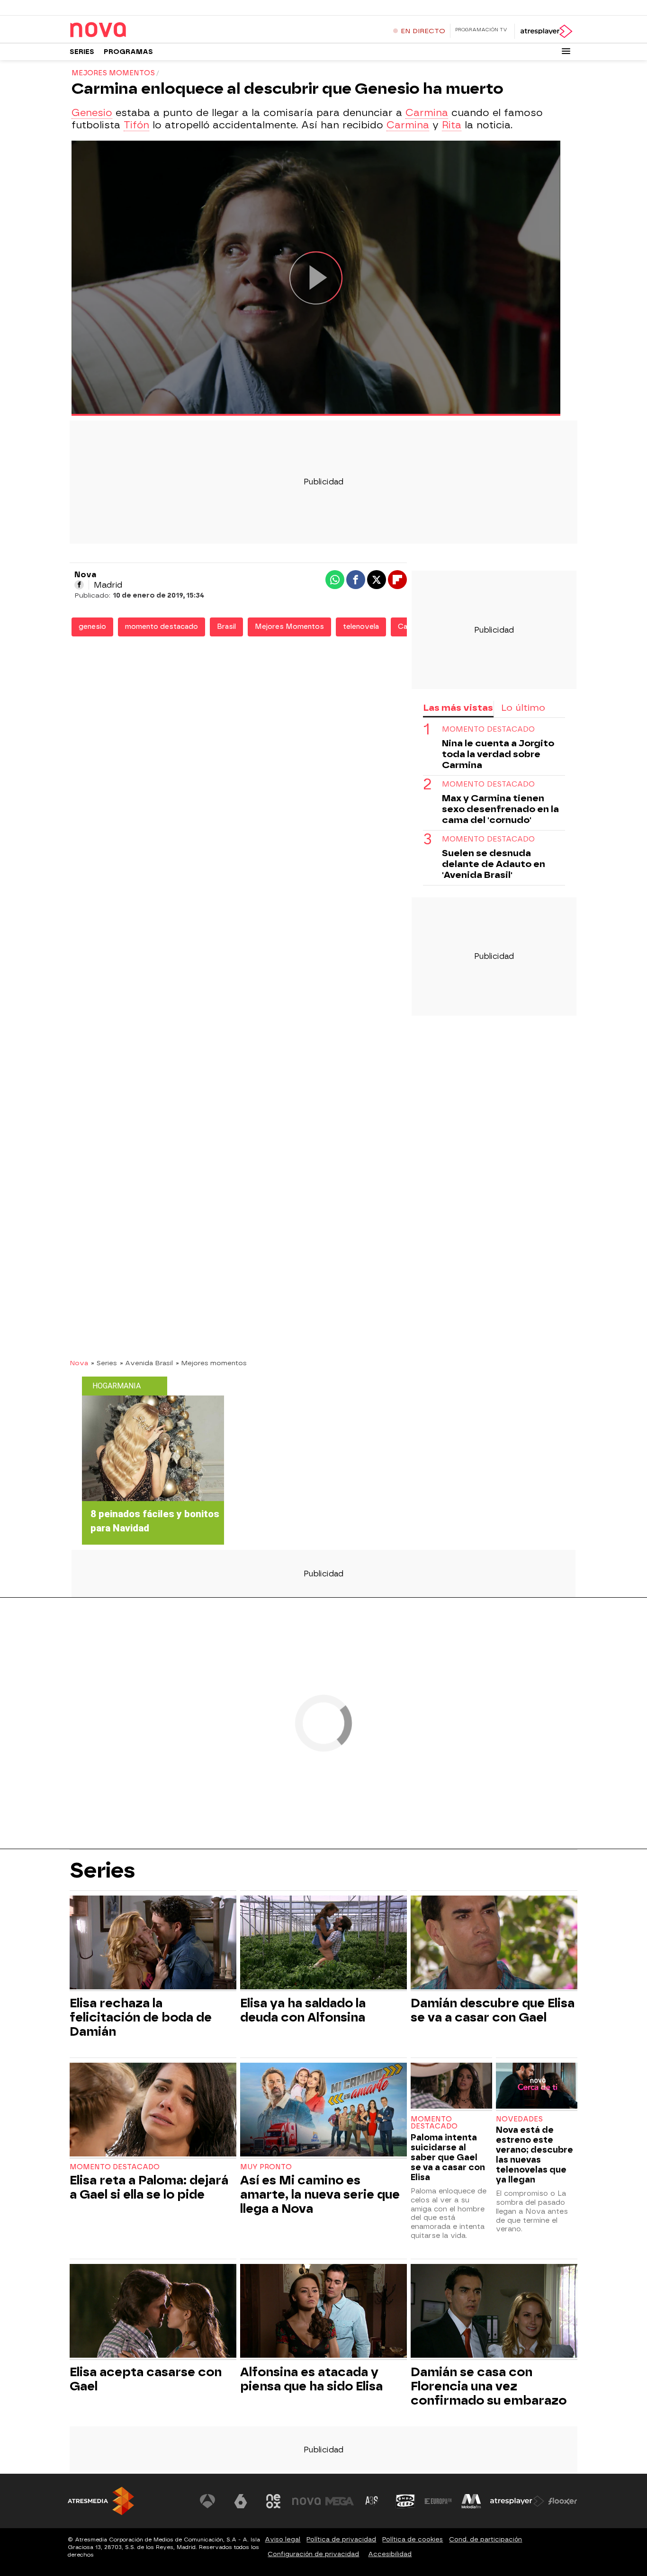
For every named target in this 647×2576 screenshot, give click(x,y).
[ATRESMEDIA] (101, 2501)
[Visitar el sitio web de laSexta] (241, 2501)
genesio (92, 627)
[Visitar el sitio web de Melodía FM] (471, 2501)
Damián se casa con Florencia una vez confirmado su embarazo (489, 2386)
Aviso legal (283, 2539)
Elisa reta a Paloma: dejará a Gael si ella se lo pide (149, 2187)
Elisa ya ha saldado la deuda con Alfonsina (303, 2010)
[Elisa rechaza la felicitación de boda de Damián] (153, 1944)
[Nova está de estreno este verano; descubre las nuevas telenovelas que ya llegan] (537, 2087)
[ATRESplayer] (546, 31)
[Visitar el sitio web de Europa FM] (438, 2501)
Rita (452, 125)
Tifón (136, 125)
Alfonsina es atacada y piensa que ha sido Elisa (311, 2379)
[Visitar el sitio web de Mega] (340, 2501)
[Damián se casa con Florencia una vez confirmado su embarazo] (494, 2312)
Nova (79, 1363)
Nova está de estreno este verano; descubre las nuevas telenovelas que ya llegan (535, 2155)
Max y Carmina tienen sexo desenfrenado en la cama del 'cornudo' (500, 809)
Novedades (519, 2119)
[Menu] (566, 51)
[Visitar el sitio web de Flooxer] (563, 2501)
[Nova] (129, 30)
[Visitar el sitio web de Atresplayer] (517, 2501)
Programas (128, 52)
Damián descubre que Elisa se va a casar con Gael (493, 2010)
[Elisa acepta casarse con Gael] (153, 2312)
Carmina (427, 113)
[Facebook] (79, 585)
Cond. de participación (485, 2539)
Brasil (226, 627)
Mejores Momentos (289, 627)
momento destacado (162, 627)
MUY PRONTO (266, 2167)
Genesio (92, 113)
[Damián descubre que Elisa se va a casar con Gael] (494, 1944)
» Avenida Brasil (146, 1363)
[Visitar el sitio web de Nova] (306, 2501)
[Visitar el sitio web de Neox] (273, 2501)
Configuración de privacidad (313, 2554)
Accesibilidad (390, 2554)
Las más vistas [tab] (458, 708)
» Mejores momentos (211, 1363)
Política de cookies (413, 2539)
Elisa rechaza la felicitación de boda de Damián (141, 2017)
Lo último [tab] (523, 708)
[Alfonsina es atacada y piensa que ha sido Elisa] (323, 2312)
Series (82, 52)
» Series (104, 1363)
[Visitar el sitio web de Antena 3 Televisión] (207, 2501)
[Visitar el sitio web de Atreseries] (372, 2501)
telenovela (361, 627)
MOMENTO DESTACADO (488, 729)
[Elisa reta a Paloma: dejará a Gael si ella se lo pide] (153, 2111)
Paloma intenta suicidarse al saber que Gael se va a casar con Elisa (448, 2157)
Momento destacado (115, 2167)
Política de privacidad (341, 2539)
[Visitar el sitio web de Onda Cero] (405, 2501)
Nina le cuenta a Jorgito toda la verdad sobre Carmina (498, 754)
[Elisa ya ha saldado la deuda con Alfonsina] (323, 1944)
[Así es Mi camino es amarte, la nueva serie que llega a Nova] (323, 2111)
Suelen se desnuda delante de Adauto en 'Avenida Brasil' (494, 864)
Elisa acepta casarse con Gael (146, 2379)
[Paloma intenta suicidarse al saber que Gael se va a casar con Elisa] (451, 2087)
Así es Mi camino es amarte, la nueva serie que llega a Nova (320, 2194)
